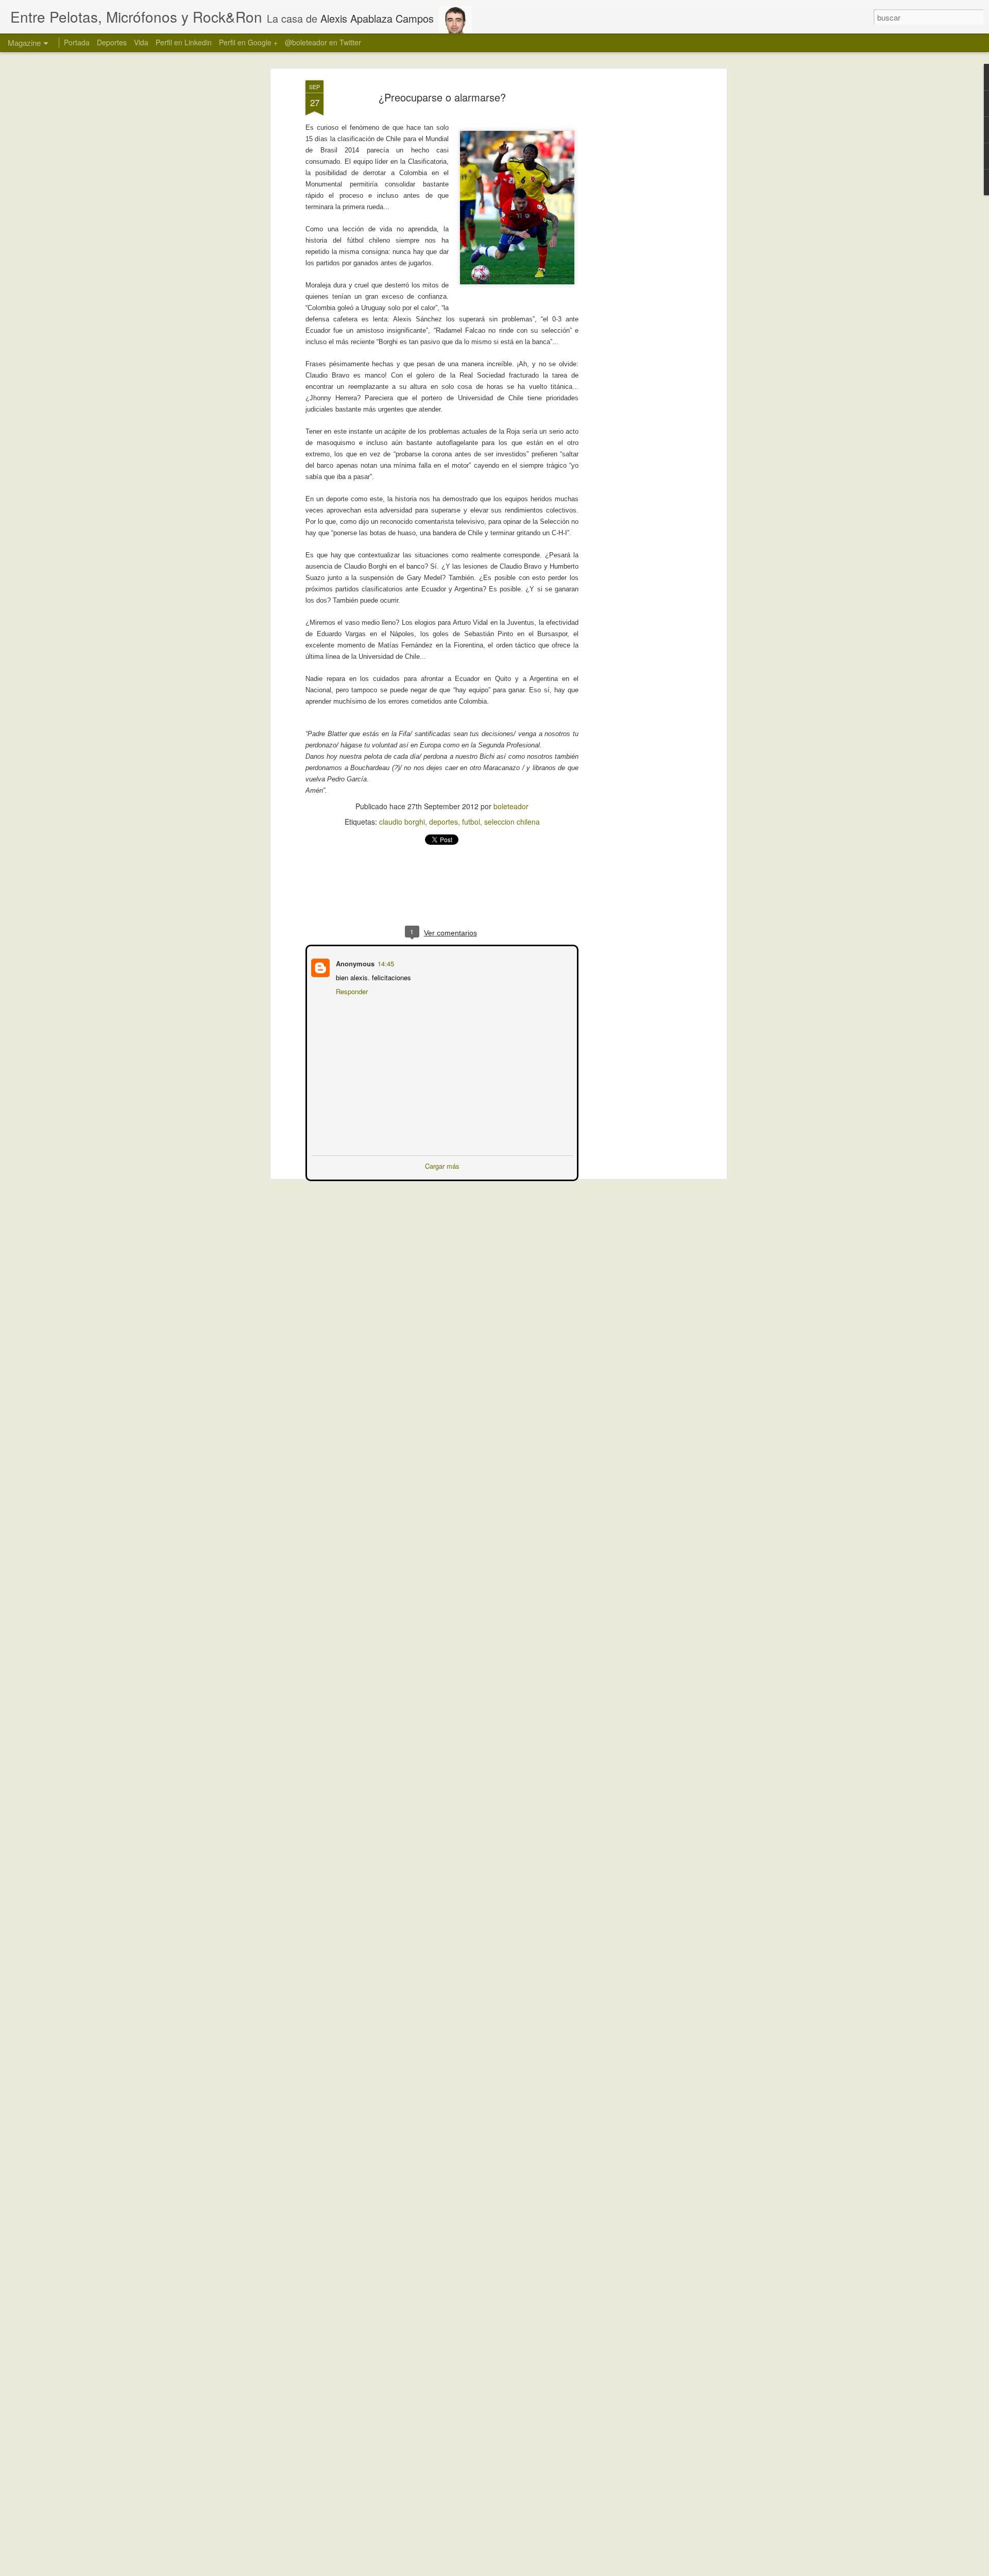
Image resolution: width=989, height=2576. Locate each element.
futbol (471, 822)
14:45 (385, 962)
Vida (141, 42)
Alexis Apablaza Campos (377, 18)
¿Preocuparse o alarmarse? (442, 97)
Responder (351, 990)
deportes (444, 822)
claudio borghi (402, 822)
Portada (77, 42)
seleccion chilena (512, 822)
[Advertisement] (635, 243)
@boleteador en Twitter (323, 42)
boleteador (511, 806)
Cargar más (442, 1165)
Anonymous (354, 962)
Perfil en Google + (248, 42)
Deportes (112, 42)
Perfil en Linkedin (184, 42)
